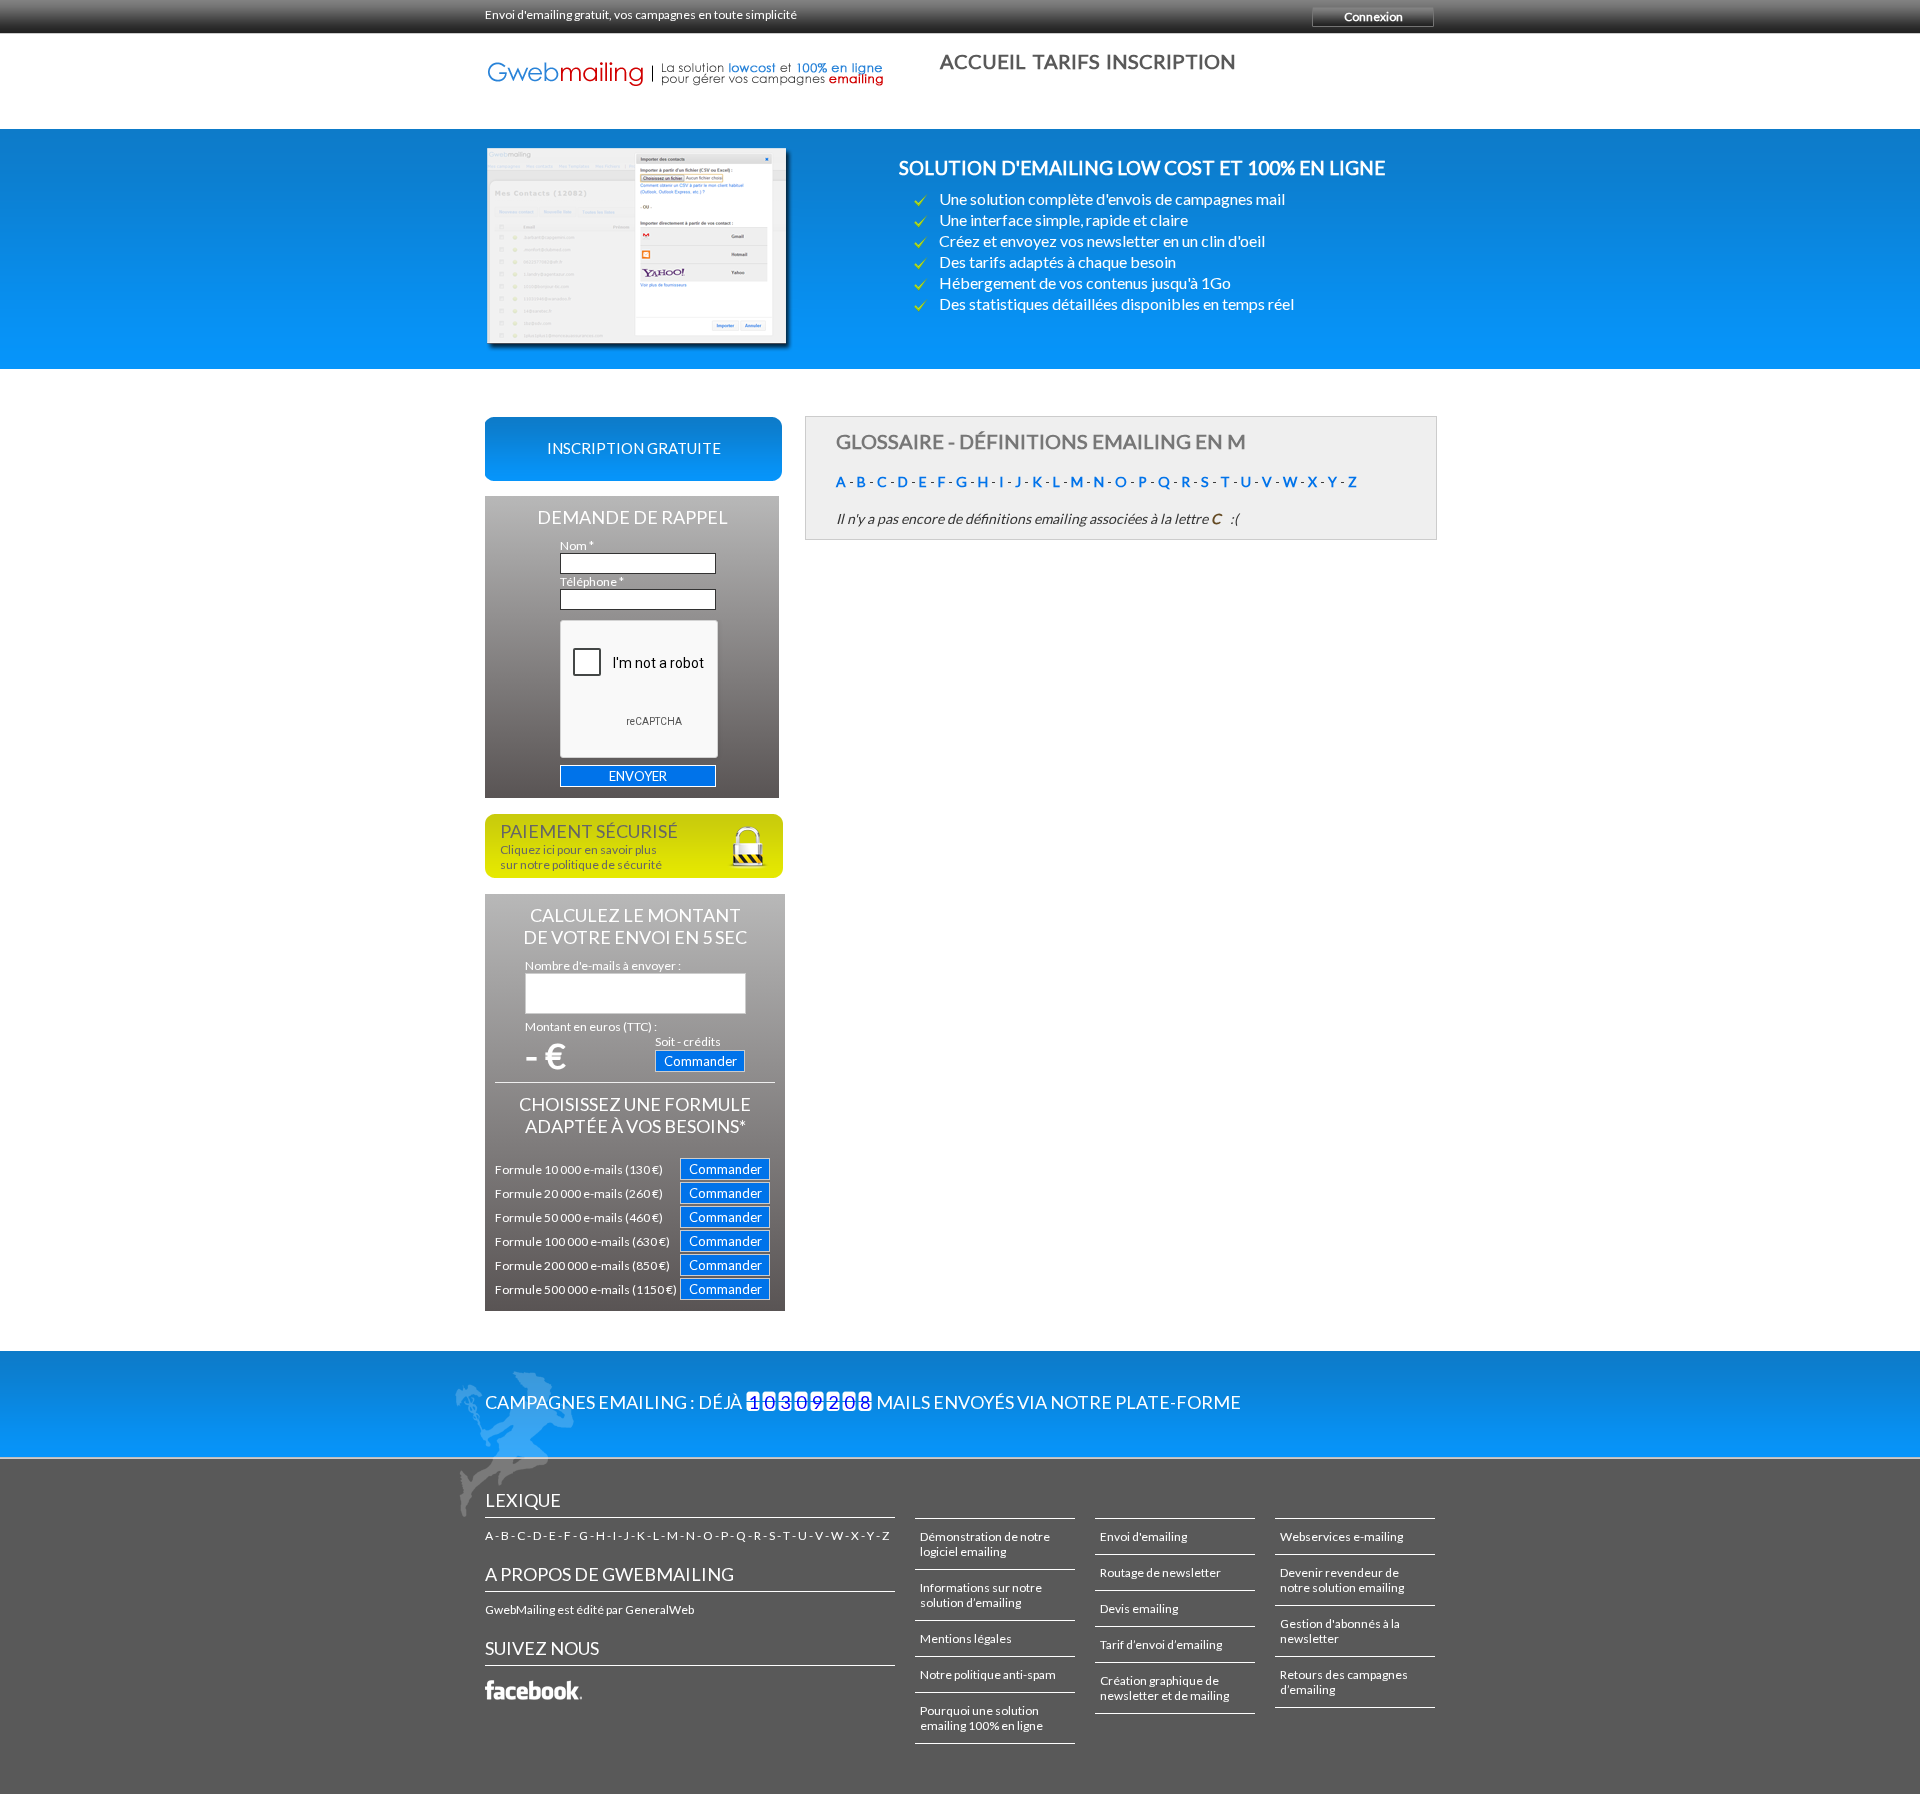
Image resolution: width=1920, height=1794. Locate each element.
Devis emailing (1139, 1608)
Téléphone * (592, 581)
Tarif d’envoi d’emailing (1161, 1644)
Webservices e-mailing (1341, 1536)
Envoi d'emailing (1143, 1536)
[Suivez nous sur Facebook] (537, 1700)
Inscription (1171, 61)
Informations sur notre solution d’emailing (981, 1595)
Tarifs (1066, 61)
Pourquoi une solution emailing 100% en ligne (981, 1718)
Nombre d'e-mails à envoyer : (603, 965)
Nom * (577, 545)
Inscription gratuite (634, 448)
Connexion (1373, 16)
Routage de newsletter (1160, 1572)
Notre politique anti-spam (988, 1674)
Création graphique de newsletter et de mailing (1164, 1688)
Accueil (983, 61)
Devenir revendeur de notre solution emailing (1342, 1580)
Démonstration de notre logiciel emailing (985, 1544)
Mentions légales (966, 1638)
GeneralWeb (659, 1609)
